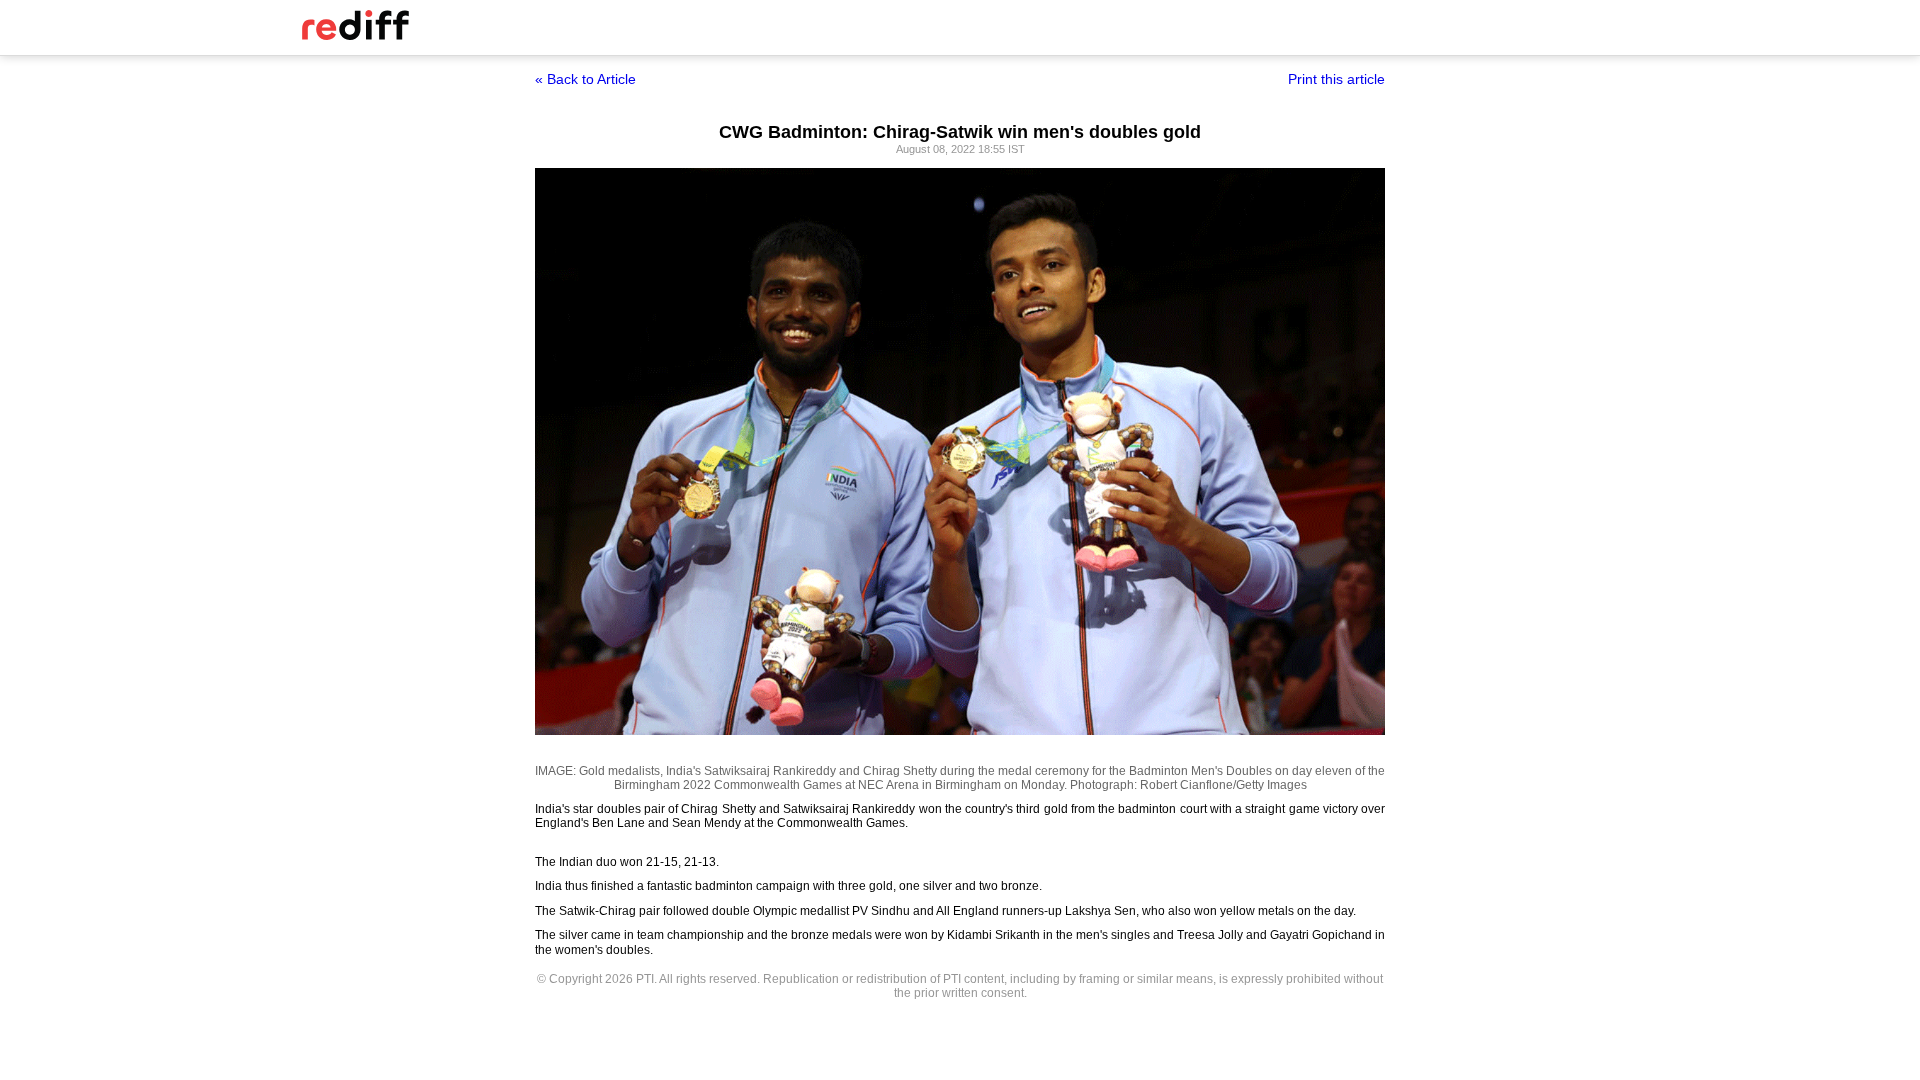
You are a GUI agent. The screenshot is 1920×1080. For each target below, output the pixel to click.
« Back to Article (585, 79)
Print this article (1336, 79)
